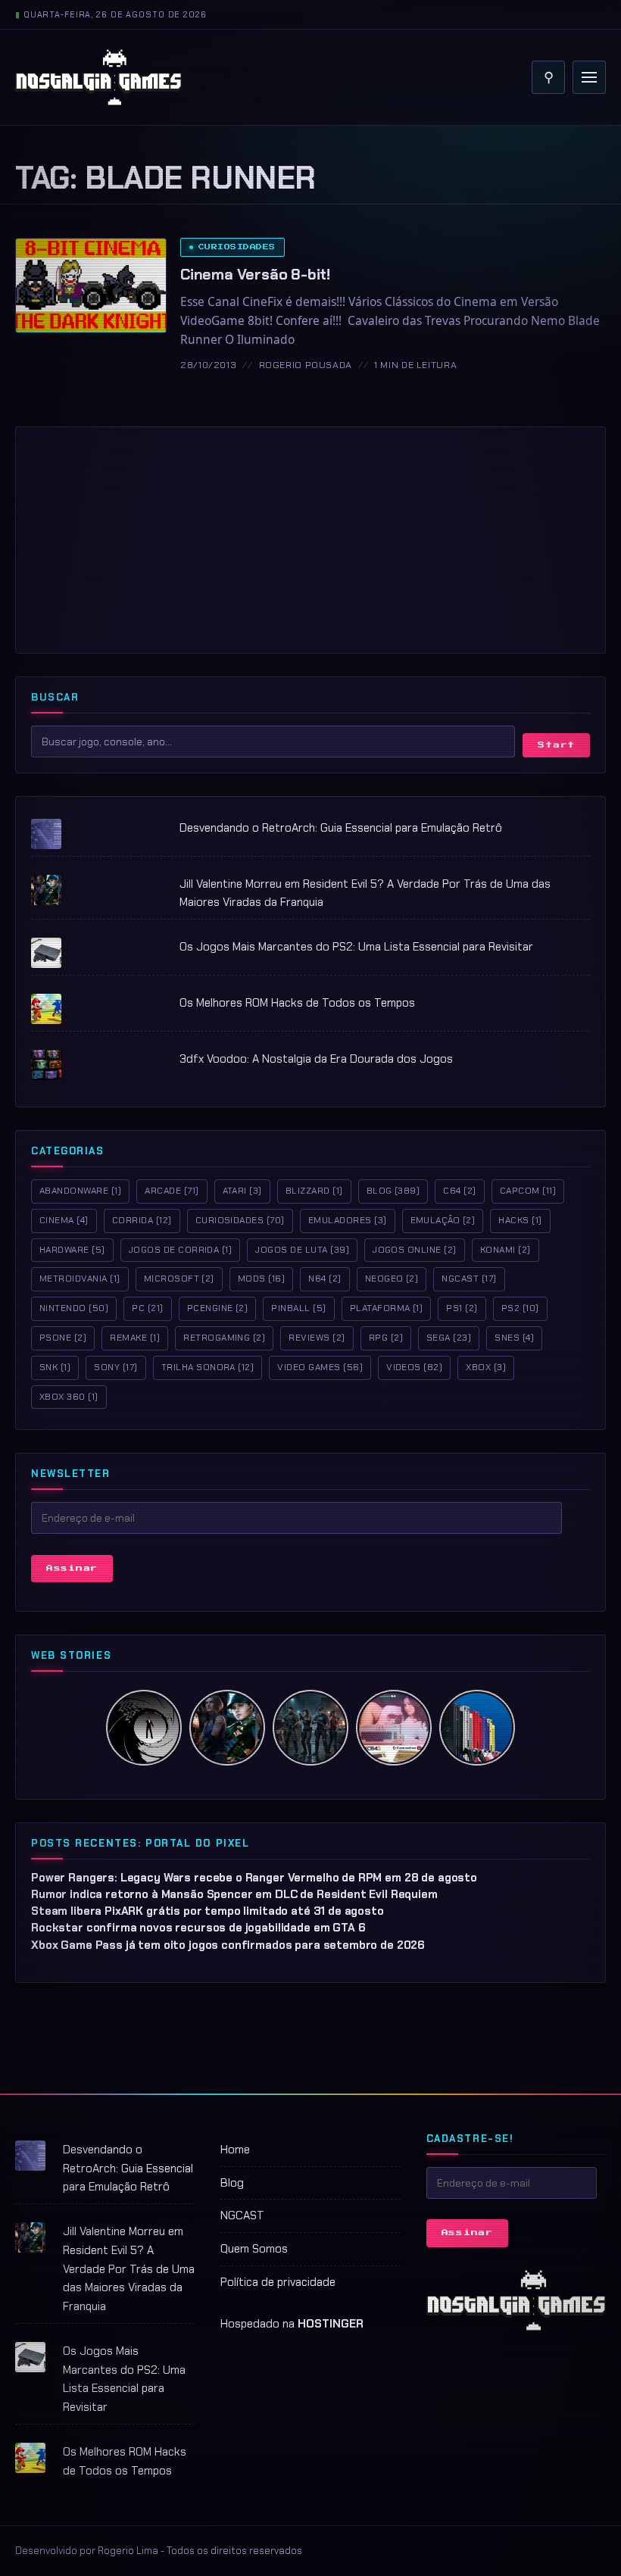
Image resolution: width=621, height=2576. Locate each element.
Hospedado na (292, 2324)
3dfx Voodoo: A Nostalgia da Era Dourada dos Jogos (316, 1059)
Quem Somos (254, 2249)
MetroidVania (80, 1279)
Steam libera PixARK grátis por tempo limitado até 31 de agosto (208, 1911)
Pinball (298, 1308)
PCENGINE (218, 1308)
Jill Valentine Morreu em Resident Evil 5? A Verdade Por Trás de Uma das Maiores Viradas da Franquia (129, 2269)
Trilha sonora (208, 1367)
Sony (115, 1367)
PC (147, 1308)
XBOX (486, 1367)
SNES (514, 1338)
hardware (72, 1250)
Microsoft (179, 1279)
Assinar (72, 1568)
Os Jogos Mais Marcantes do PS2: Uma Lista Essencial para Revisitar (356, 947)
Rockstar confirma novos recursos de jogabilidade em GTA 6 (198, 1928)
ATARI (242, 1191)
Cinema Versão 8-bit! (255, 274)
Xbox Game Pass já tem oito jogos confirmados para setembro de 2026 (228, 1945)
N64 (325, 1279)
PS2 (520, 1308)
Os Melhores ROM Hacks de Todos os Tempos (297, 1003)
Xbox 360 (69, 1397)
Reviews (317, 1338)
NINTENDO (74, 1308)
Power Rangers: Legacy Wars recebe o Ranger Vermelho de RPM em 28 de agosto (254, 1878)
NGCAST (242, 2215)
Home (235, 2150)
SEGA (449, 1338)
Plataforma (387, 1308)
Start (556, 745)
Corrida (142, 1220)
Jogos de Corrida (181, 1250)
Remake (135, 1338)
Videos (414, 1367)
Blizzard (314, 1191)
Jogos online (415, 1250)
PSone (63, 1338)
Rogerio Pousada (306, 365)
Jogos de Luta (302, 1250)
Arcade (172, 1191)
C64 (459, 1191)
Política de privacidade (278, 2282)
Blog (393, 1191)
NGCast (469, 1279)
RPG (386, 1338)
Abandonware (80, 1191)
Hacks (520, 1220)
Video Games (320, 1367)
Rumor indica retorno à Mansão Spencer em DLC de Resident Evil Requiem (234, 1894)
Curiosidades (237, 247)
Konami (506, 1250)
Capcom (528, 1191)
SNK (55, 1367)
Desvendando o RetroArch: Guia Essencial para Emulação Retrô (341, 828)
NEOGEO (392, 1279)
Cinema (64, 1220)
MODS (261, 1279)
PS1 (462, 1308)
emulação (443, 1220)
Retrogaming (224, 1338)
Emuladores (348, 1220)
